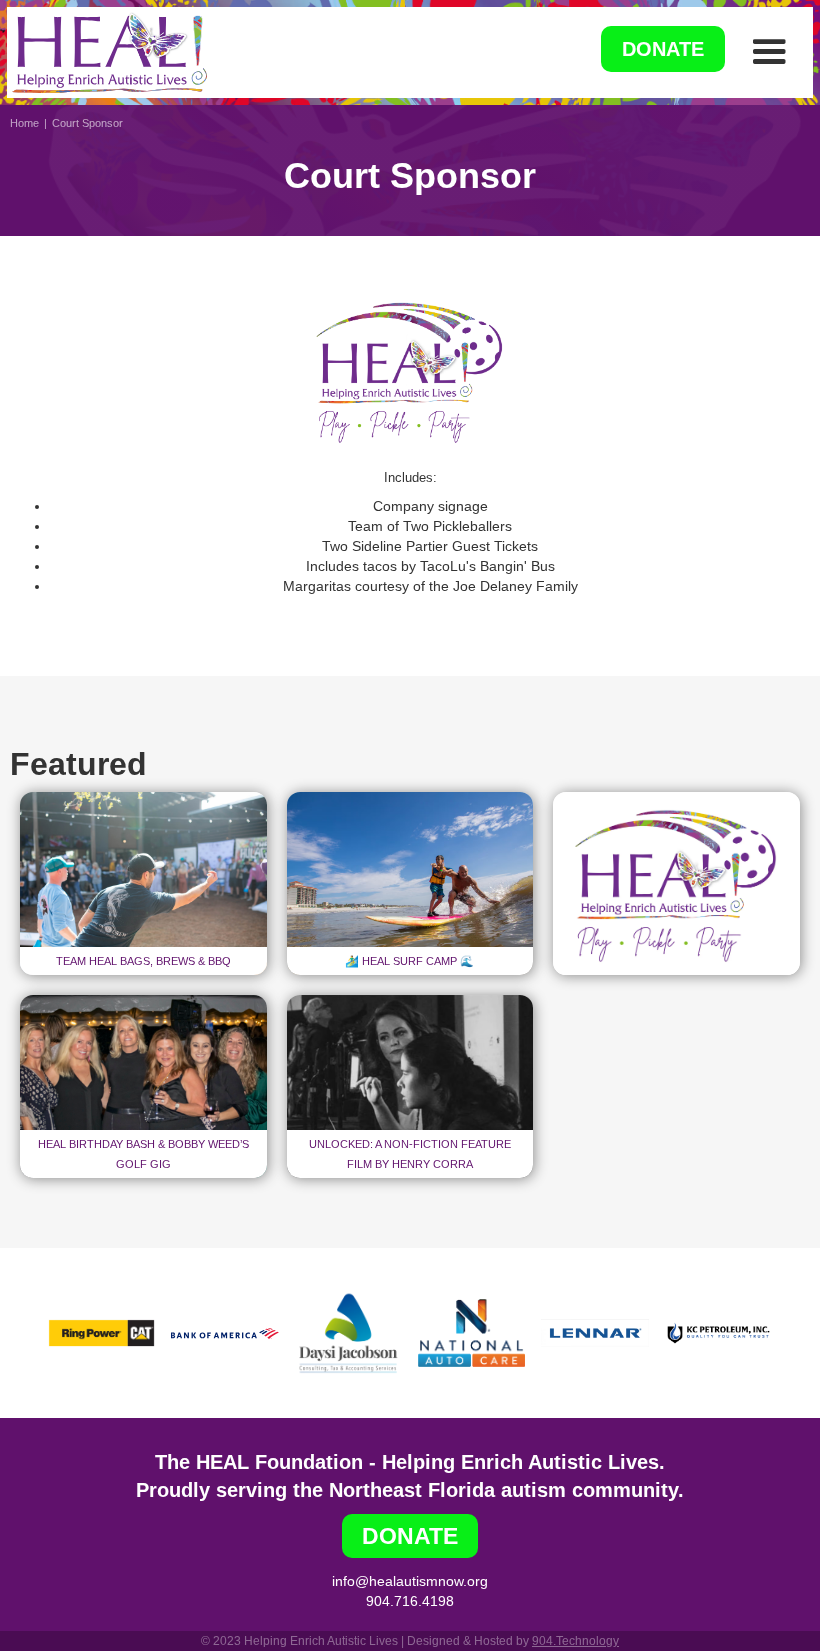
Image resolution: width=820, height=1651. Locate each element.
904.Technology (575, 1641)
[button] (769, 52)
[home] (109, 52)
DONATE (663, 49)
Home (24, 123)
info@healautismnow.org (410, 1581)
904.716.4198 (410, 1601)
